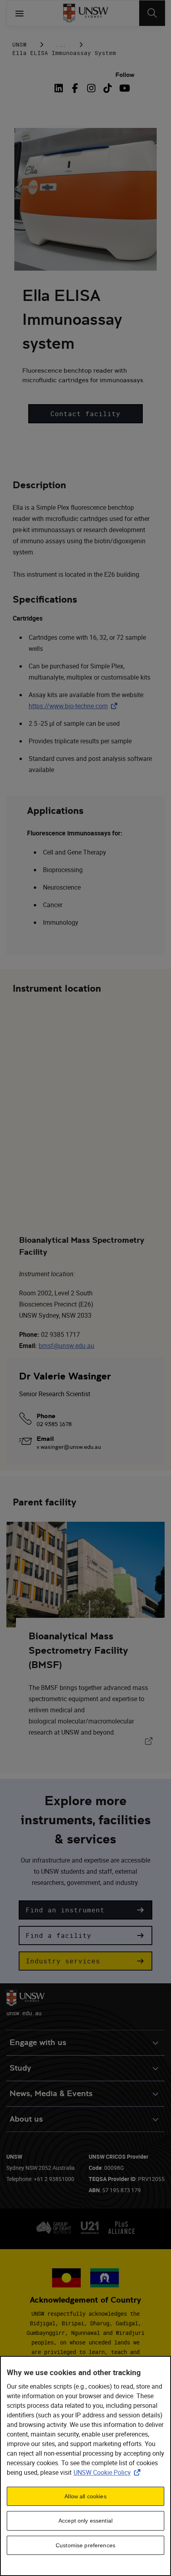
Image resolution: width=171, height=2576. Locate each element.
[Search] (152, 13)
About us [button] (26, 2119)
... (61, 44)
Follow (125, 75)
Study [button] (20, 2068)
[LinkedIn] (60, 88)
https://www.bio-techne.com (75, 706)
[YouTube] (124, 88)
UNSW (19, 44)
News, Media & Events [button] (51, 2094)
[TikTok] (108, 88)
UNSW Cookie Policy (109, 2472)
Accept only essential (85, 2521)
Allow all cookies (85, 2496)
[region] (85, 2466)
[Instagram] (91, 88)
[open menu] (19, 13)
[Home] (86, 13)
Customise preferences (85, 2545)
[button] (85, 414)
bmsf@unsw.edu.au (66, 1346)
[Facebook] (75, 88)
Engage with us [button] (38, 2043)
